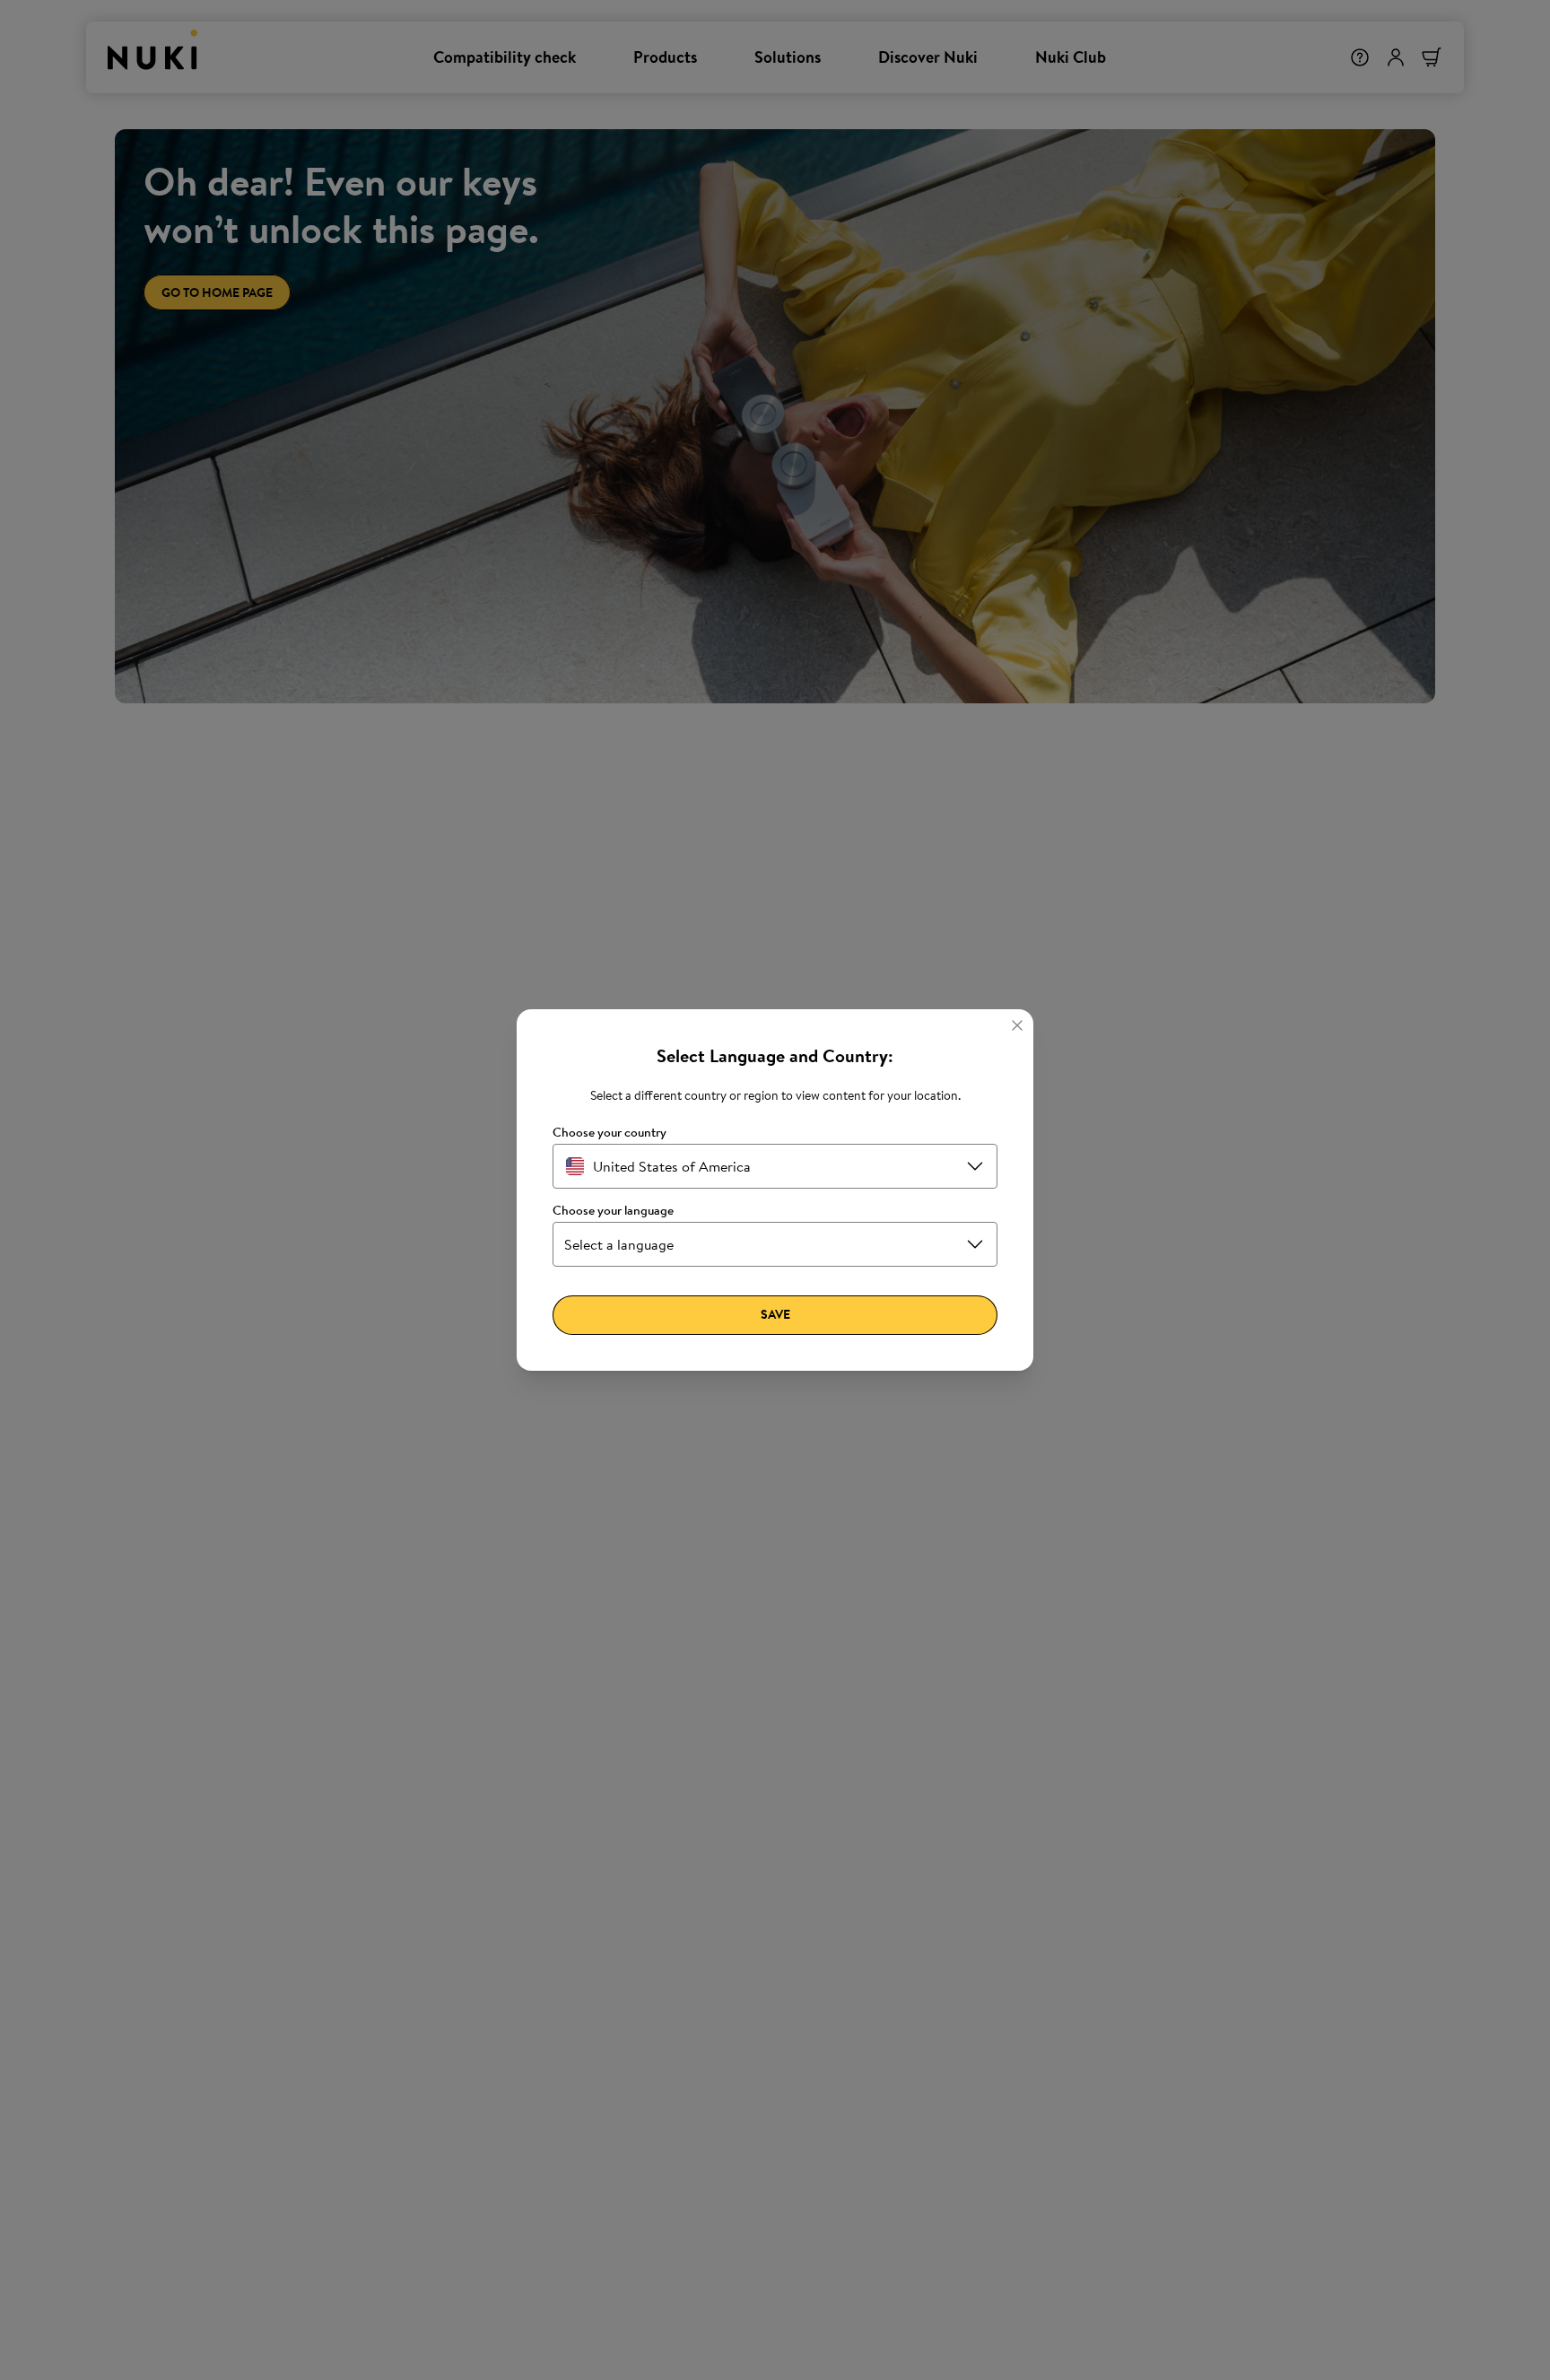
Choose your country (610, 1133)
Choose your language (613, 1211)
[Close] (1017, 1025)
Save (775, 1314)
